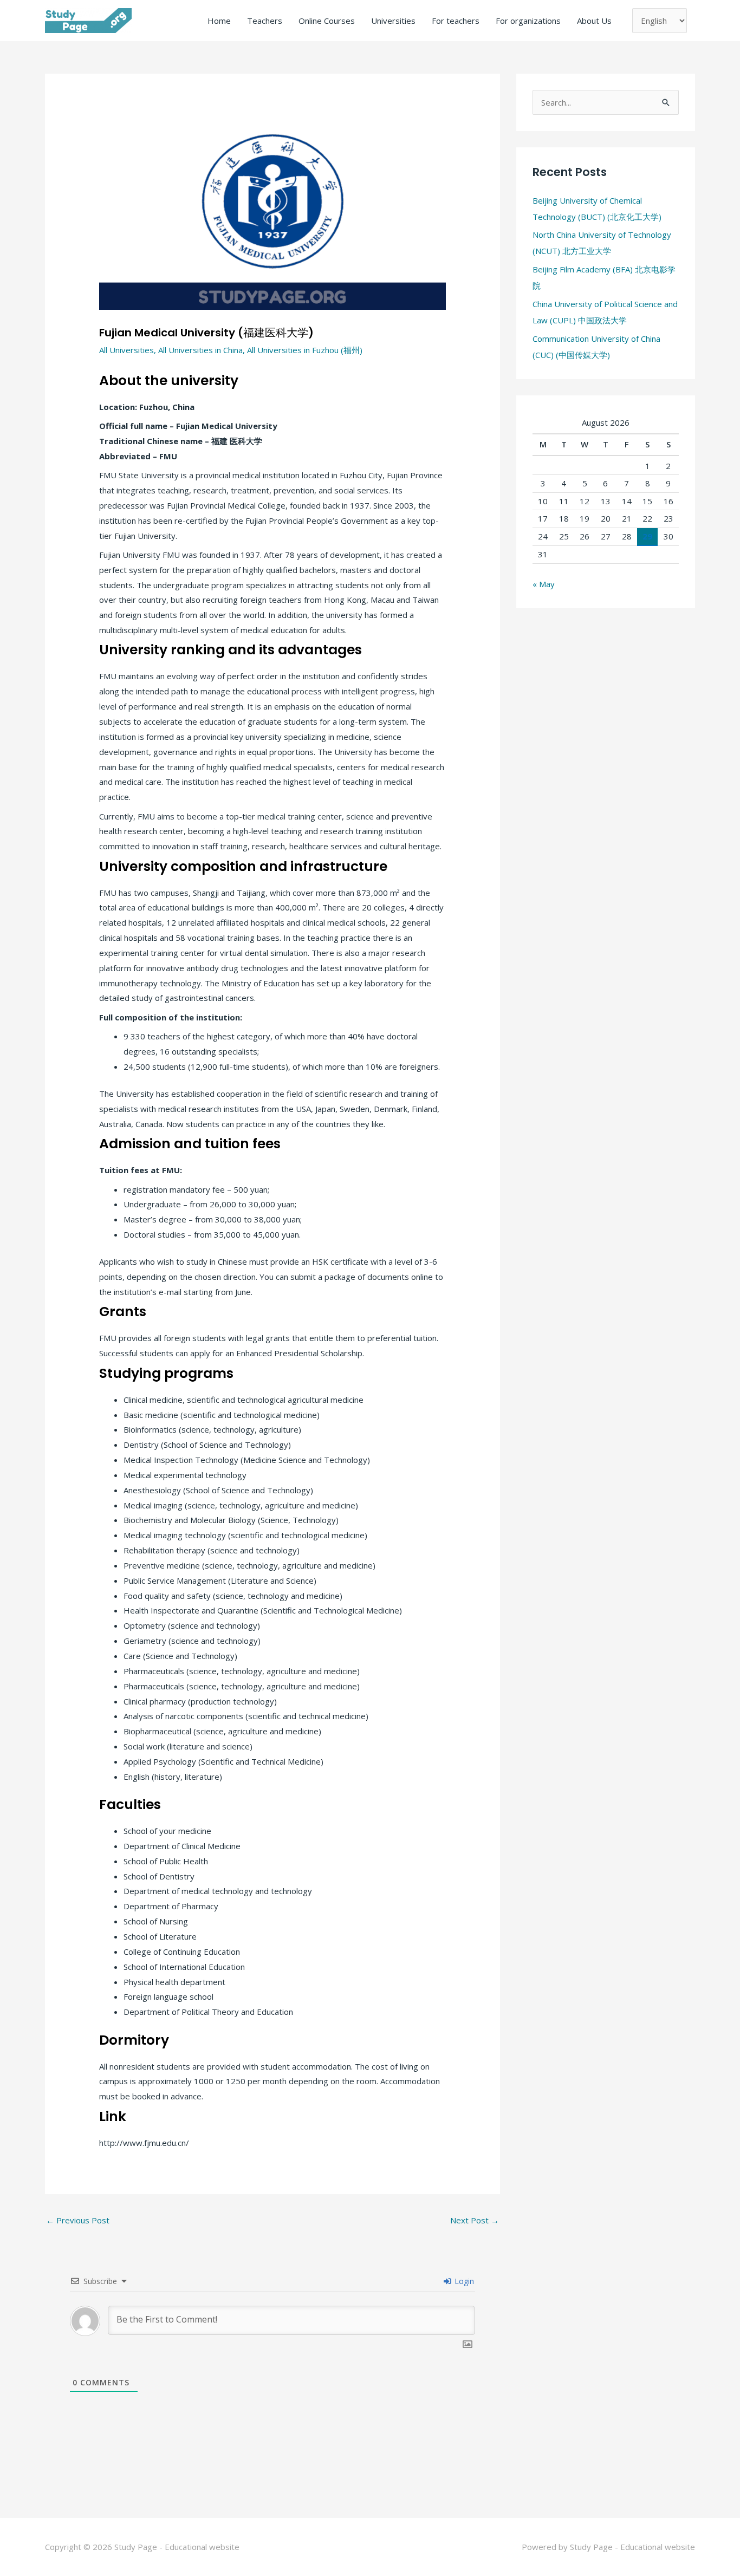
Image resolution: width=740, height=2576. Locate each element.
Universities (393, 21)
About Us (594, 21)
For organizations (528, 21)
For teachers (456, 21)
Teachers (265, 21)
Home (219, 21)
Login (463, 2281)
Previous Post (78, 2220)
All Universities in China (200, 350)
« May (544, 584)
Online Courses (327, 21)
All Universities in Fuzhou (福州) (305, 350)
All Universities (126, 350)
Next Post (475, 2220)
